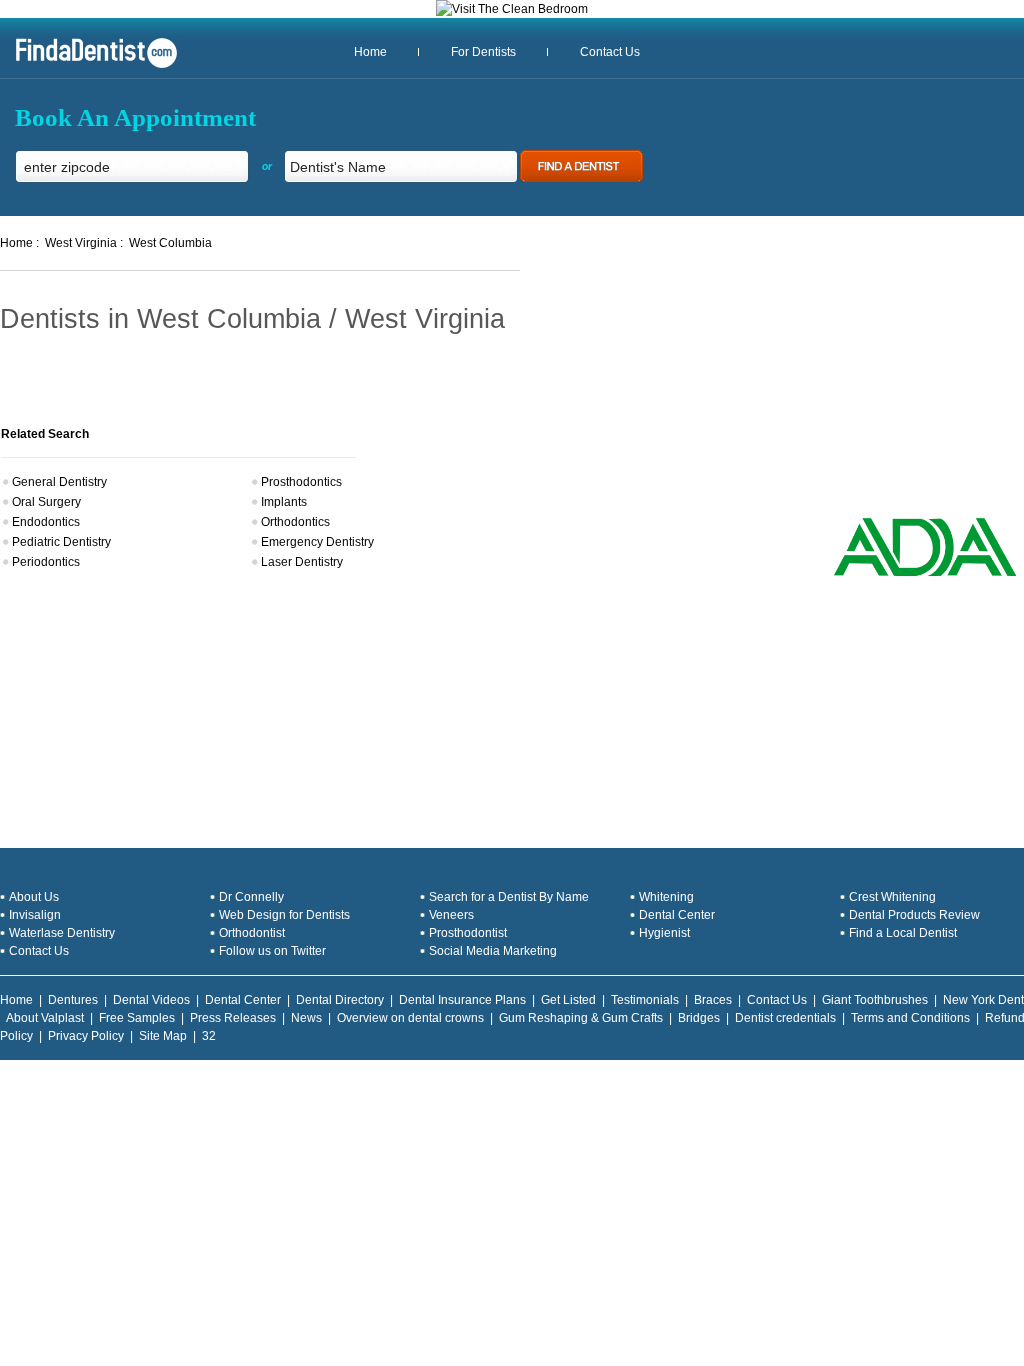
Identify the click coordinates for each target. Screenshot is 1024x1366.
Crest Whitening (892, 897)
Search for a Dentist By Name (509, 897)
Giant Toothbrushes (875, 1000)
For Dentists (483, 52)
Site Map (163, 1036)
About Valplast (45, 1018)
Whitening (666, 897)
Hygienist (664, 933)
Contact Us (610, 52)
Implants (284, 502)
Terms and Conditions (910, 1018)
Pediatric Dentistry (61, 542)
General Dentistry (59, 482)
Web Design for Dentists (284, 915)
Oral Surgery (46, 502)
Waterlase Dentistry (62, 933)
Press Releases (233, 1018)
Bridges (699, 1018)
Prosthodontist (468, 933)
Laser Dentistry (302, 562)
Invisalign (35, 915)
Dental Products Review (914, 915)
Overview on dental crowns (410, 1018)
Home (370, 52)
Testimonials (645, 1000)
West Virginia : (84, 243)
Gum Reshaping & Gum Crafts (581, 1018)
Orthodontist (252, 933)
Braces (713, 1000)
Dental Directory (340, 1000)
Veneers (451, 915)
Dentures (73, 1000)
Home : (19, 243)
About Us (34, 897)
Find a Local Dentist (903, 933)
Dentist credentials (785, 1018)
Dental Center (677, 915)
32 (209, 1036)
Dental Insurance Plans (462, 1000)
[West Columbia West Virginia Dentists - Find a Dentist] (89, 66)
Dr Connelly (251, 897)
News (306, 1018)
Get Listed (568, 1000)
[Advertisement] (879, 385)
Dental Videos (151, 1000)
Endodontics (46, 522)
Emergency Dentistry (317, 542)
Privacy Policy (86, 1036)
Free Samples (137, 1018)
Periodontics (46, 562)
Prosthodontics (301, 482)
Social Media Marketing (493, 951)
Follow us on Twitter (272, 951)
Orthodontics (295, 522)
